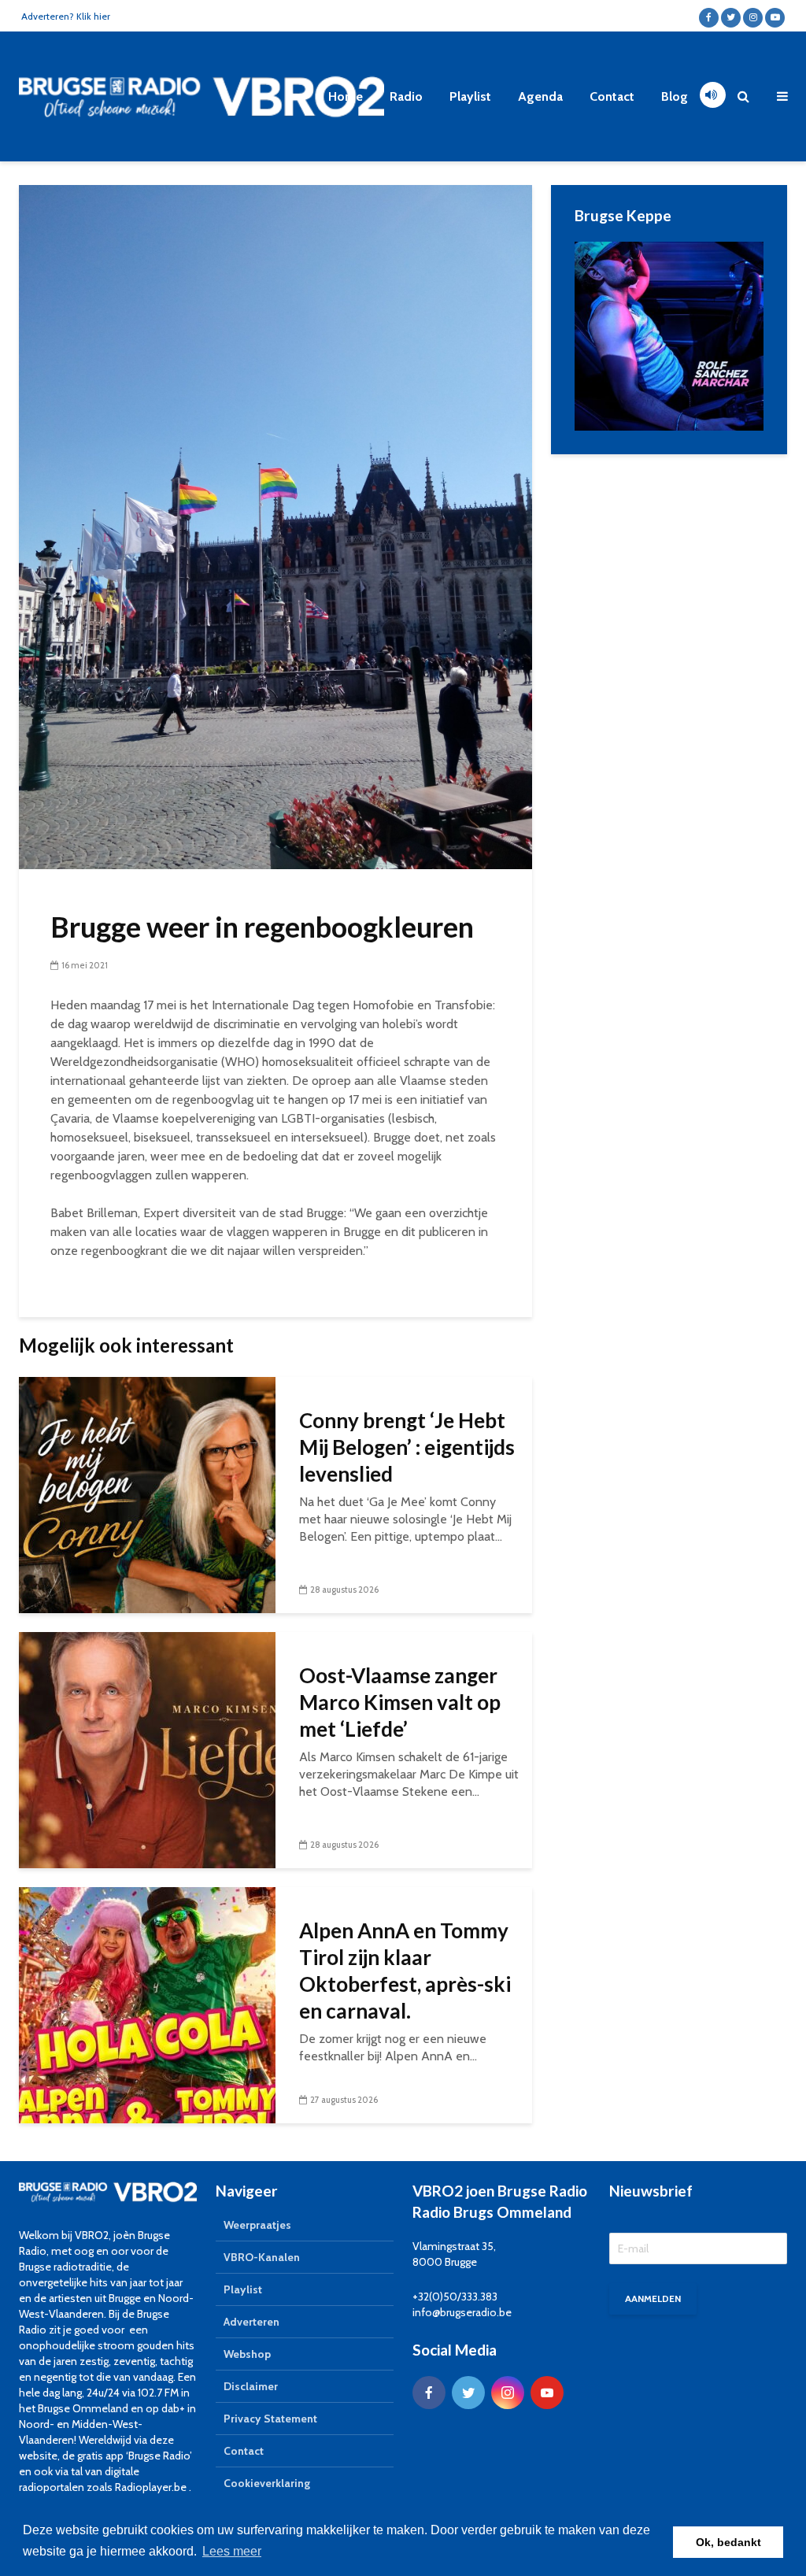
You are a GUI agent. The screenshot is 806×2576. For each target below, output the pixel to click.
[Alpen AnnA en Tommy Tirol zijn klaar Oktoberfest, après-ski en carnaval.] (147, 2004)
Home (346, 96)
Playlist (470, 96)
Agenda (540, 96)
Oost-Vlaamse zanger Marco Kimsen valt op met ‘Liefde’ (400, 1702)
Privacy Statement (270, 2419)
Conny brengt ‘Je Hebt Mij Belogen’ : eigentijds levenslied (407, 1447)
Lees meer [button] (232, 2551)
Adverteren (251, 2322)
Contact (612, 96)
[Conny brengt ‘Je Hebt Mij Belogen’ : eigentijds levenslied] (147, 1494)
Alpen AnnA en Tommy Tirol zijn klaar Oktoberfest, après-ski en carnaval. (405, 1971)
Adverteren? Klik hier (66, 16)
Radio (406, 96)
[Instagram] (508, 2393)
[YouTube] (547, 2393)
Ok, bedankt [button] (728, 2542)
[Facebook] (429, 2393)
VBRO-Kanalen (262, 2257)
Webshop (247, 2354)
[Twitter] (468, 2393)
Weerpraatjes (257, 2225)
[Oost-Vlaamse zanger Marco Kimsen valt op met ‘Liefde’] (147, 1749)
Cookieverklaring (267, 2483)
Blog (675, 96)
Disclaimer (251, 2386)
